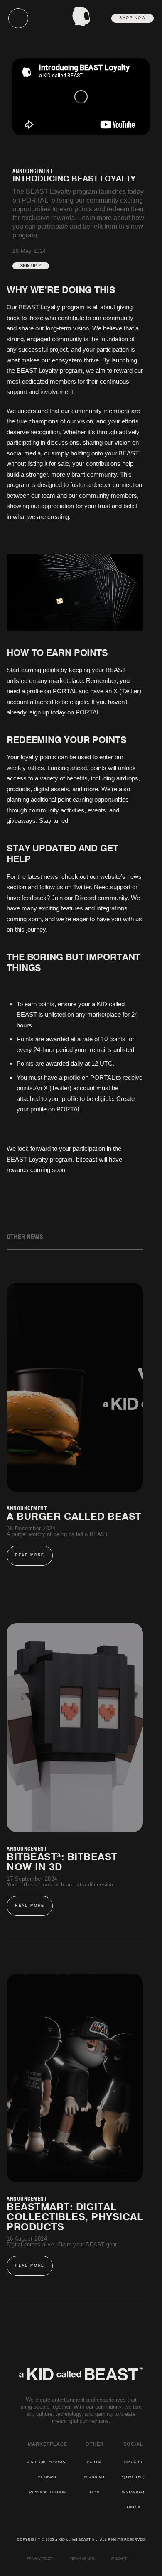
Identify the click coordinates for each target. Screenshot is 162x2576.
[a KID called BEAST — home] (81, 2372)
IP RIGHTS (119, 2559)
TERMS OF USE (82, 2559)
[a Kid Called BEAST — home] (81, 16)
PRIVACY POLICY (40, 2559)
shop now (133, 18)
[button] (22, 18)
